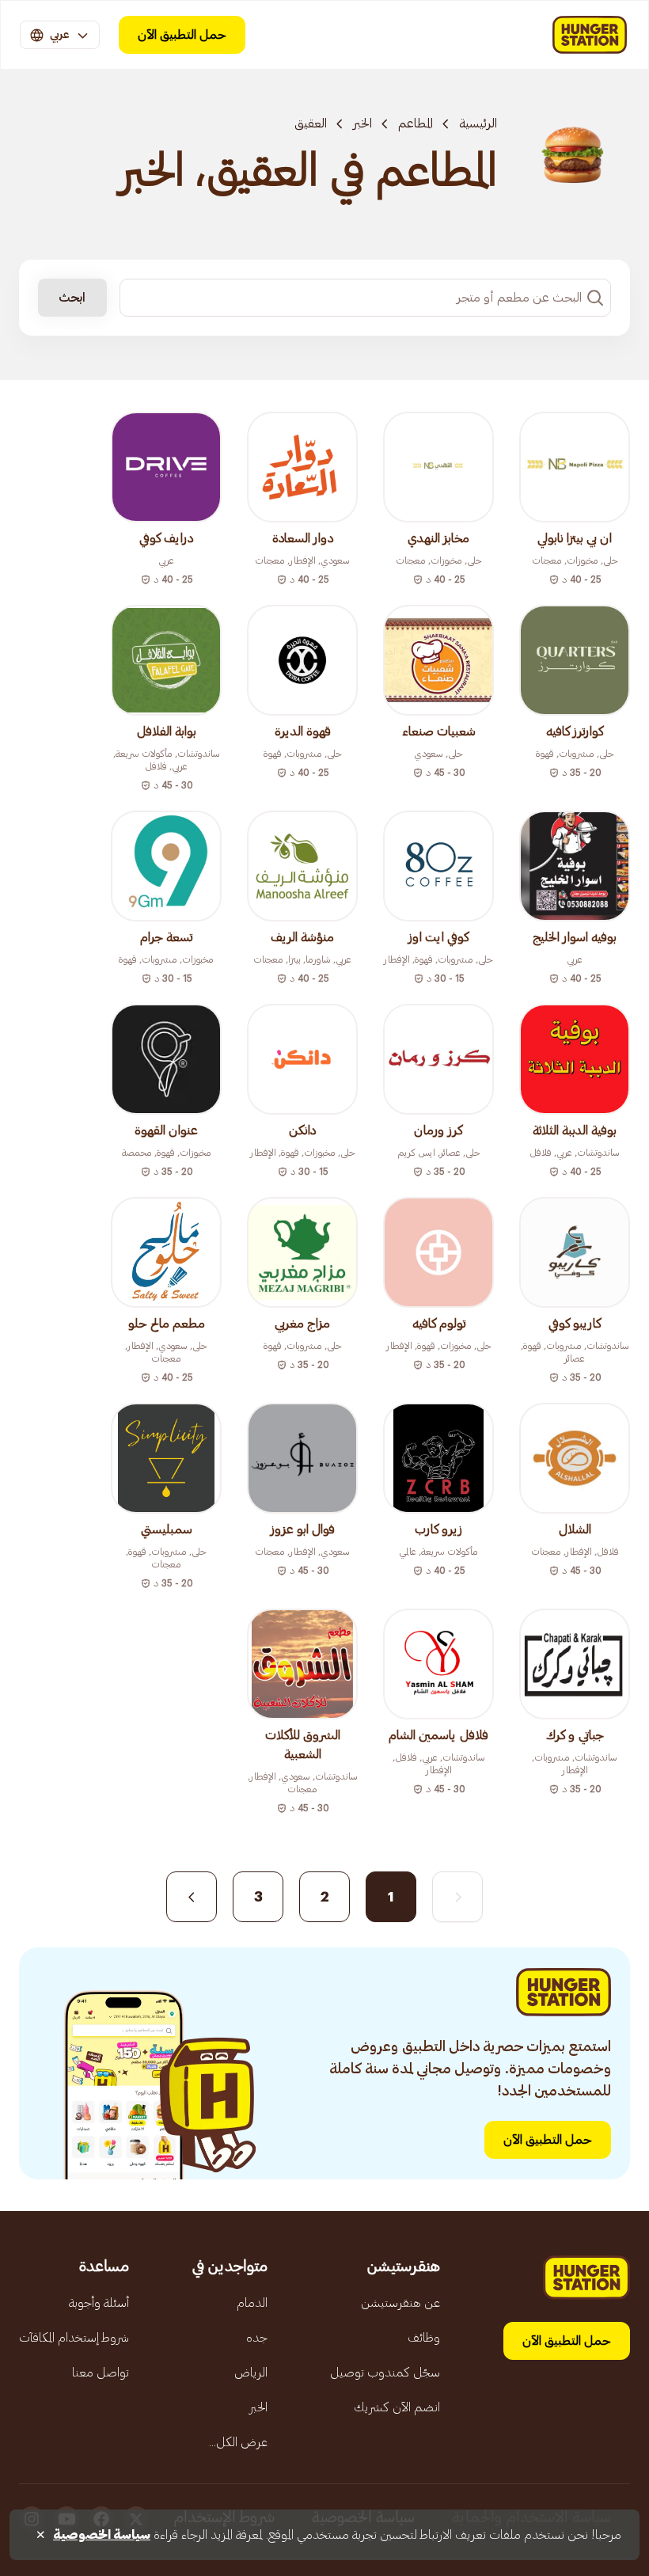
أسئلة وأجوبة (99, 2303)
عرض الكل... (238, 2442)
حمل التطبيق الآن (182, 35)
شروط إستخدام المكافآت (74, 2338)
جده (257, 2338)
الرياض (251, 2373)
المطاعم (416, 123)
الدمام (252, 2303)
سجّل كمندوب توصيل (385, 2373)
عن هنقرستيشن (400, 2303)
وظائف (424, 2338)
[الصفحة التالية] (192, 1897)
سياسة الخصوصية (102, 2535)
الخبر (362, 123)
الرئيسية (478, 123)
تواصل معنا (101, 2373)
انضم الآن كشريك (397, 2407)
